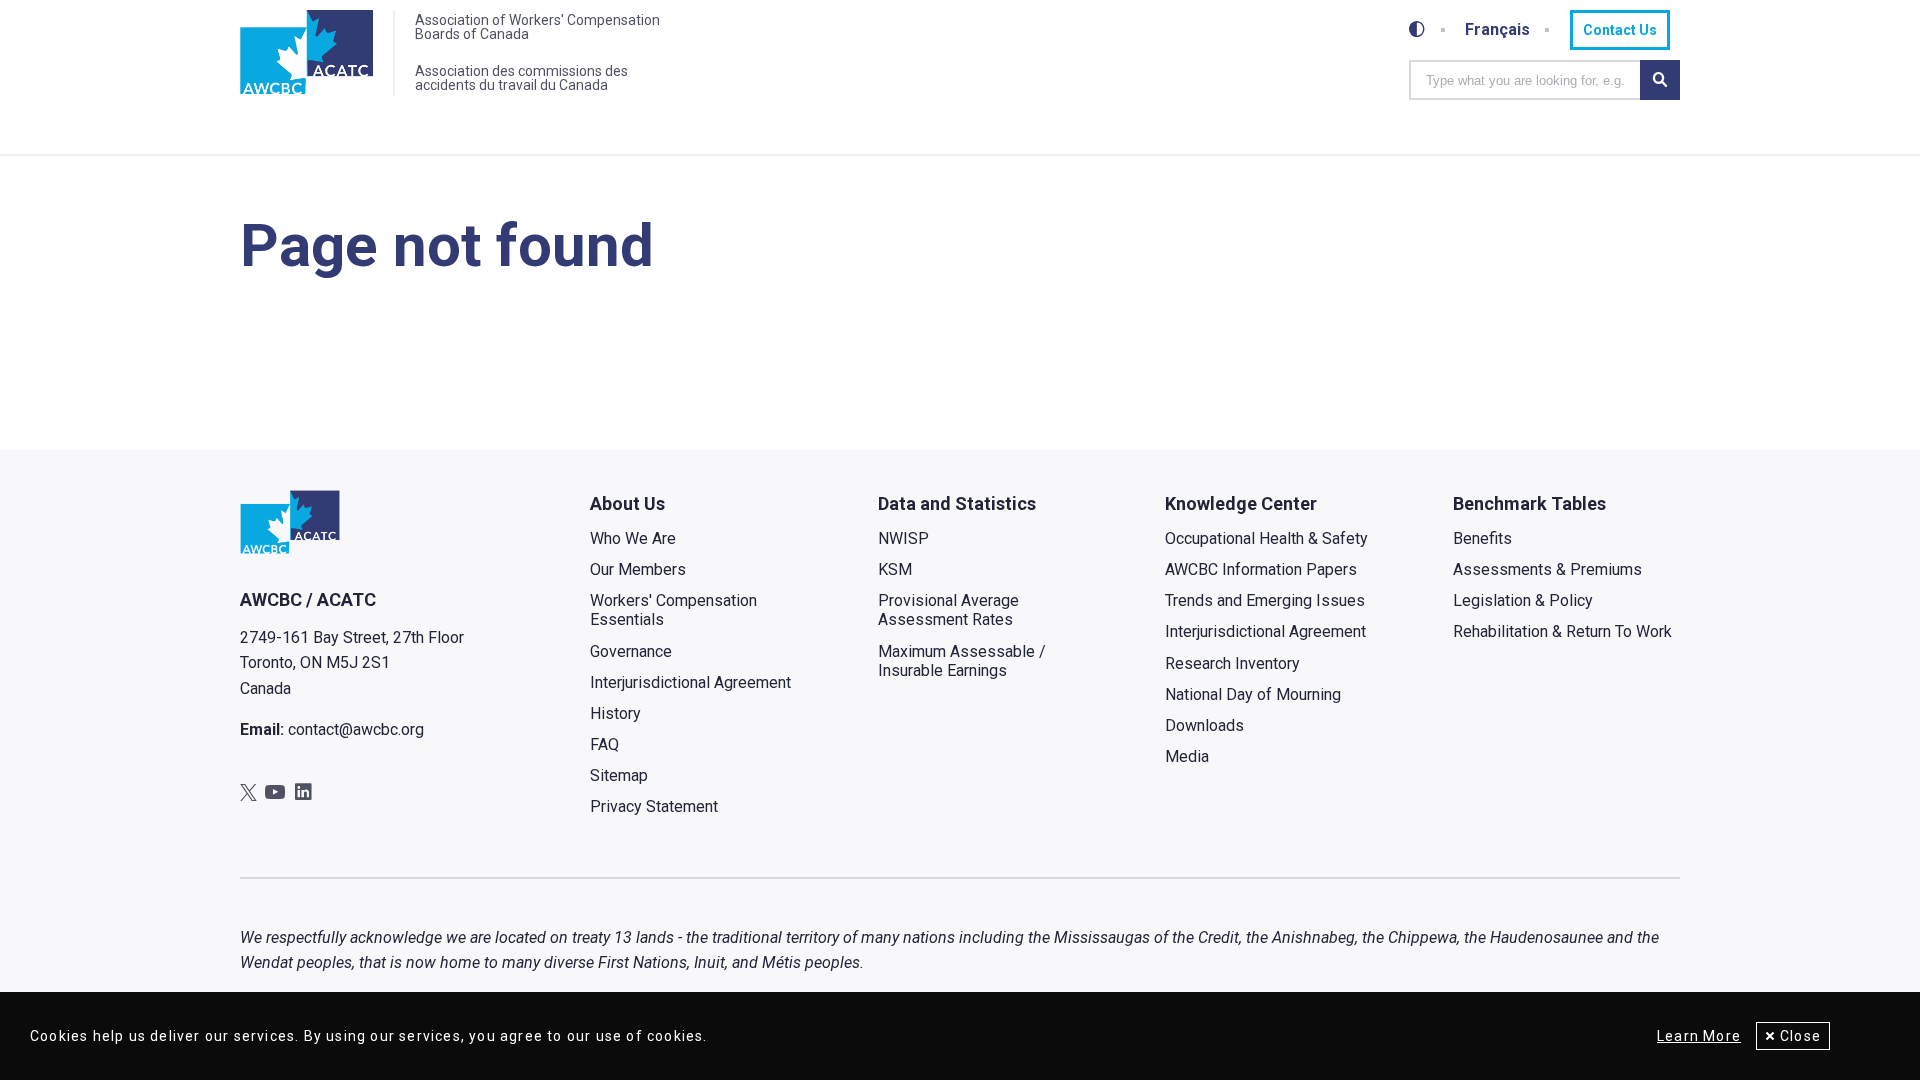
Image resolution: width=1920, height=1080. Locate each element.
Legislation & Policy (1523, 600)
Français (1497, 30)
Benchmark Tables (1529, 503)
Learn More (1699, 1036)
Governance (631, 651)
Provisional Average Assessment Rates (948, 610)
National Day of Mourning (1253, 694)
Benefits (1482, 538)
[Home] (306, 53)
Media (1187, 756)
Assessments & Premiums (1547, 569)
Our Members (638, 569)
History (615, 713)
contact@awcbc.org (356, 729)
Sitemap (619, 775)
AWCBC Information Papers (1261, 569)
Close (1800, 1036)
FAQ (604, 744)
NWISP (903, 538)
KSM (895, 569)
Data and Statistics (957, 503)
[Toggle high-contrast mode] (1417, 30)
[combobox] (1524, 80)
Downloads (1204, 725)
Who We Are (633, 538)
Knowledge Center (1241, 503)
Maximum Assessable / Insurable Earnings (962, 661)
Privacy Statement (654, 806)
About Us (627, 503)
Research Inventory (1232, 663)
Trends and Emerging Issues (1265, 600)
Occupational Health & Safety (1266, 538)
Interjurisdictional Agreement (690, 682)
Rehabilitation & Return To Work (1562, 631)
